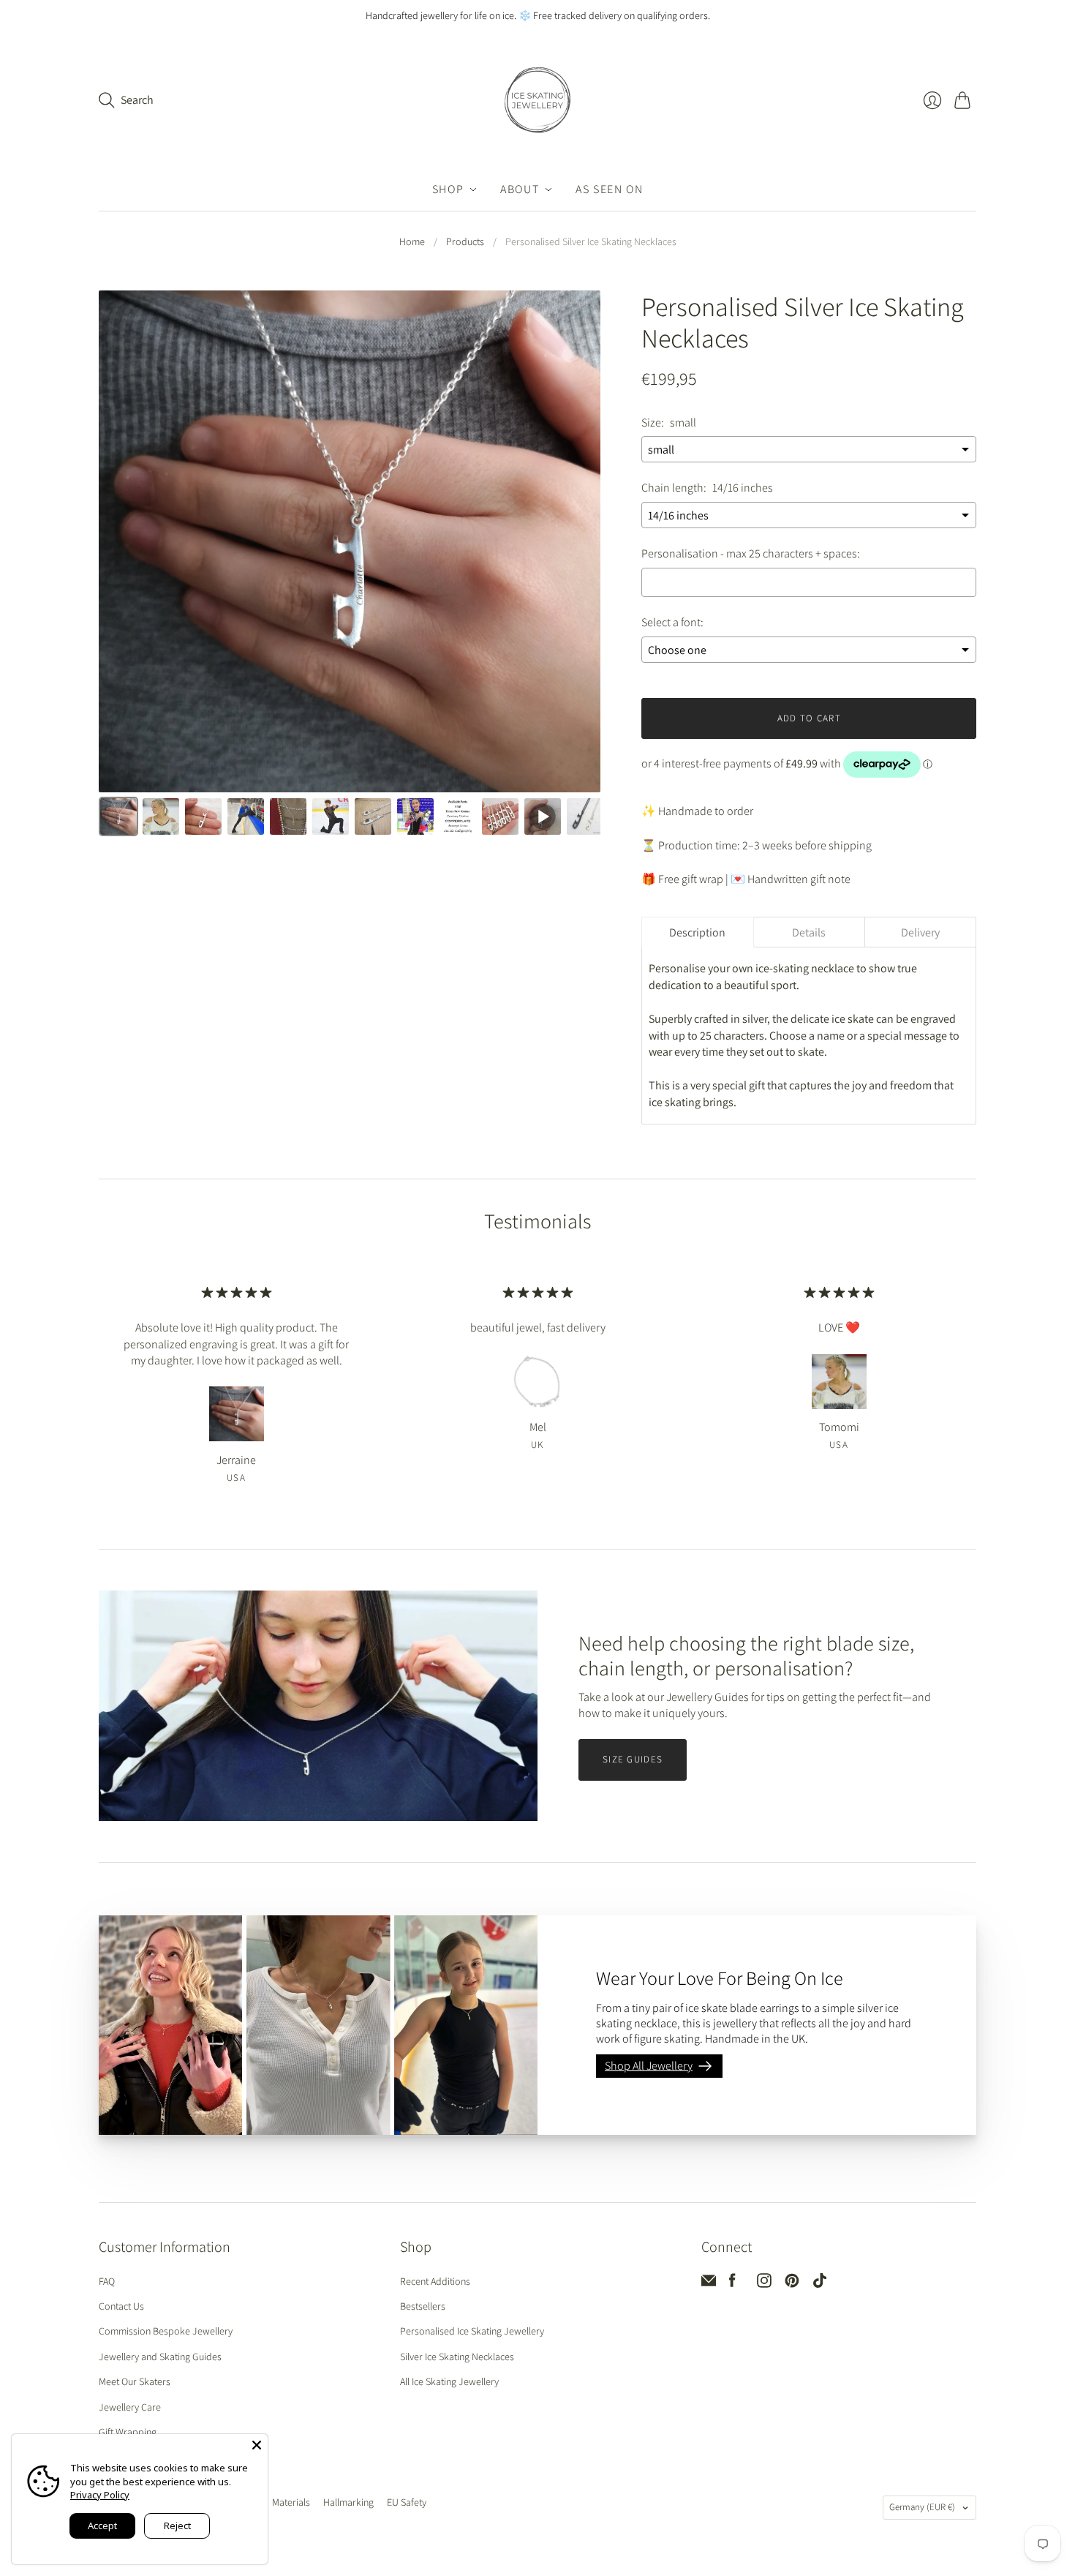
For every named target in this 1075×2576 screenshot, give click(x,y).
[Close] (257, 2445)
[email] (709, 2284)
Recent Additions (435, 2281)
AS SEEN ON (609, 189)
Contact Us (121, 2306)
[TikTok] (820, 2284)
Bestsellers (423, 2306)
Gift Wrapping (128, 2432)
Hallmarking (348, 2502)
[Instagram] (764, 2284)
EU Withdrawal (473, 2504)
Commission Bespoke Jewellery (166, 2331)
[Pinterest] (792, 2284)
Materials (291, 2502)
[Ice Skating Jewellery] (537, 100)
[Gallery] (350, 566)
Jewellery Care (130, 2407)
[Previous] (120, 544)
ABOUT (520, 189)
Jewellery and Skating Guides (160, 2357)
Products (465, 241)
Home (412, 241)
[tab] (697, 932)
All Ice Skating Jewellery (449, 2381)
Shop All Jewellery (649, 2066)
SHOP (448, 189)
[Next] (579, 544)
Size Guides (633, 1759)
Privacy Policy (100, 2495)
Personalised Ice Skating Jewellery (472, 2331)
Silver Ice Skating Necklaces (457, 2357)
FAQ (107, 2281)
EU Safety (407, 2502)
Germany (922, 2507)
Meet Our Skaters (135, 2381)
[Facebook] (732, 2284)
